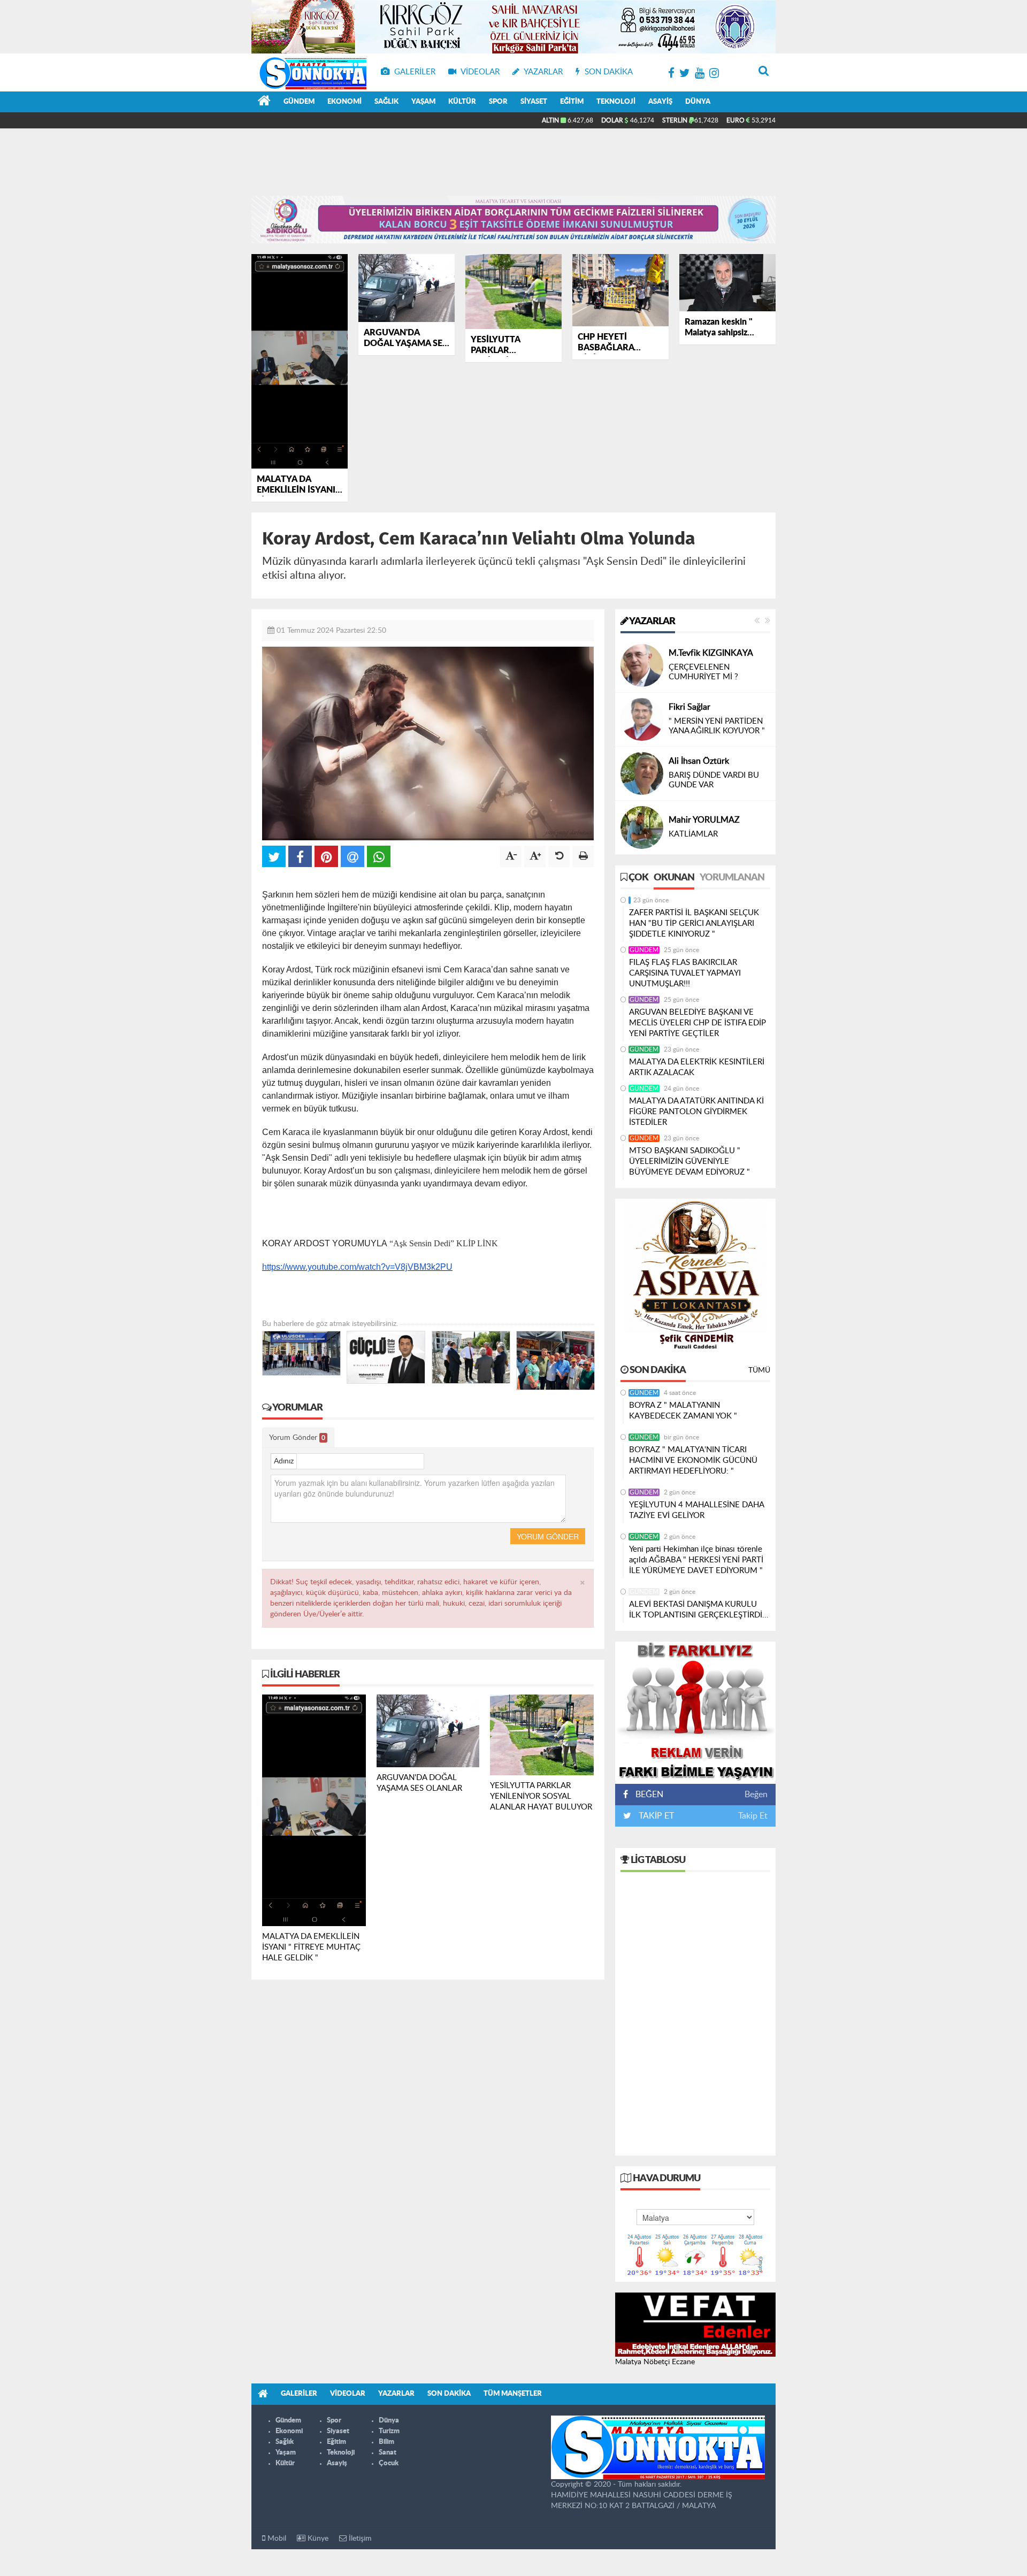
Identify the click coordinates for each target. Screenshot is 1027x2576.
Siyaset (534, 102)
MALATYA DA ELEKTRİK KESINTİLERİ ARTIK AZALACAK (697, 1067)
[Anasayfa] (264, 102)
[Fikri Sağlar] (642, 719)
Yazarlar (652, 622)
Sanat (388, 2453)
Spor (498, 102)
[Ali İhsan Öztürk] (642, 773)
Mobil (276, 2539)
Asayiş (660, 102)
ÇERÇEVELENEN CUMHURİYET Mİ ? (703, 672)
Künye (317, 2539)
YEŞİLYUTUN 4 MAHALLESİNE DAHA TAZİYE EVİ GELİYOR (696, 1510)
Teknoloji (616, 102)
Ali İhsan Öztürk (699, 761)
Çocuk (389, 2463)
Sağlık (386, 102)
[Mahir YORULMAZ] (642, 827)
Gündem (299, 102)
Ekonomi (344, 102)
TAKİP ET (655, 1816)
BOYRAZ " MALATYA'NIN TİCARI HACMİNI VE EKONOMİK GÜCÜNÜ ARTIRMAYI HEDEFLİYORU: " (693, 1460)
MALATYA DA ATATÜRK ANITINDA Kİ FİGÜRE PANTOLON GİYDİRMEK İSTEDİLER (696, 1112)
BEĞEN (649, 1795)
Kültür (462, 102)
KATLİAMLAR (693, 834)
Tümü (759, 1370)
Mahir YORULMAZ (704, 820)
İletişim (359, 2539)
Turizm (389, 2431)
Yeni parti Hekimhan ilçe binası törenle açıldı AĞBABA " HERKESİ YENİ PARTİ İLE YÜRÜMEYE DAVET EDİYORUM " (696, 1560)
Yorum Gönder (297, 1438)
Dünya (698, 102)
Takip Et (753, 1816)
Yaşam (423, 102)
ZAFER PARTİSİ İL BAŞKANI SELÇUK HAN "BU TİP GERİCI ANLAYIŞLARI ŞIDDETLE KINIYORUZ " (694, 923)
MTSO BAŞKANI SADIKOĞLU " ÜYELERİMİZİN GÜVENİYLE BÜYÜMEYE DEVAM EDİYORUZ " (689, 1161)
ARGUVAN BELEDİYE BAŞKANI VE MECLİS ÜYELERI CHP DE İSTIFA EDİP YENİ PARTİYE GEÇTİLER (698, 1023)
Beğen (756, 1795)
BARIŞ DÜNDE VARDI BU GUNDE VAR (714, 780)
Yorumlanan (732, 878)
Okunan (674, 878)
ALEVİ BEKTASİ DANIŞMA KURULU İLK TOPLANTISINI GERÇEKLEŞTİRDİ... (699, 1610)
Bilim (386, 2442)
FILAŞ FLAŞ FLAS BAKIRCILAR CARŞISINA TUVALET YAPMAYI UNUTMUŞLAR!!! (685, 973)
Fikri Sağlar (689, 707)
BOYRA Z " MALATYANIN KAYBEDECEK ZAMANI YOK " (683, 1411)
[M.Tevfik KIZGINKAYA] (642, 665)
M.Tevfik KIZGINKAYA (711, 653)
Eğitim (572, 102)
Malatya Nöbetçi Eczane (655, 2362)
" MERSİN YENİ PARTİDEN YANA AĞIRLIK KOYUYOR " (717, 726)
